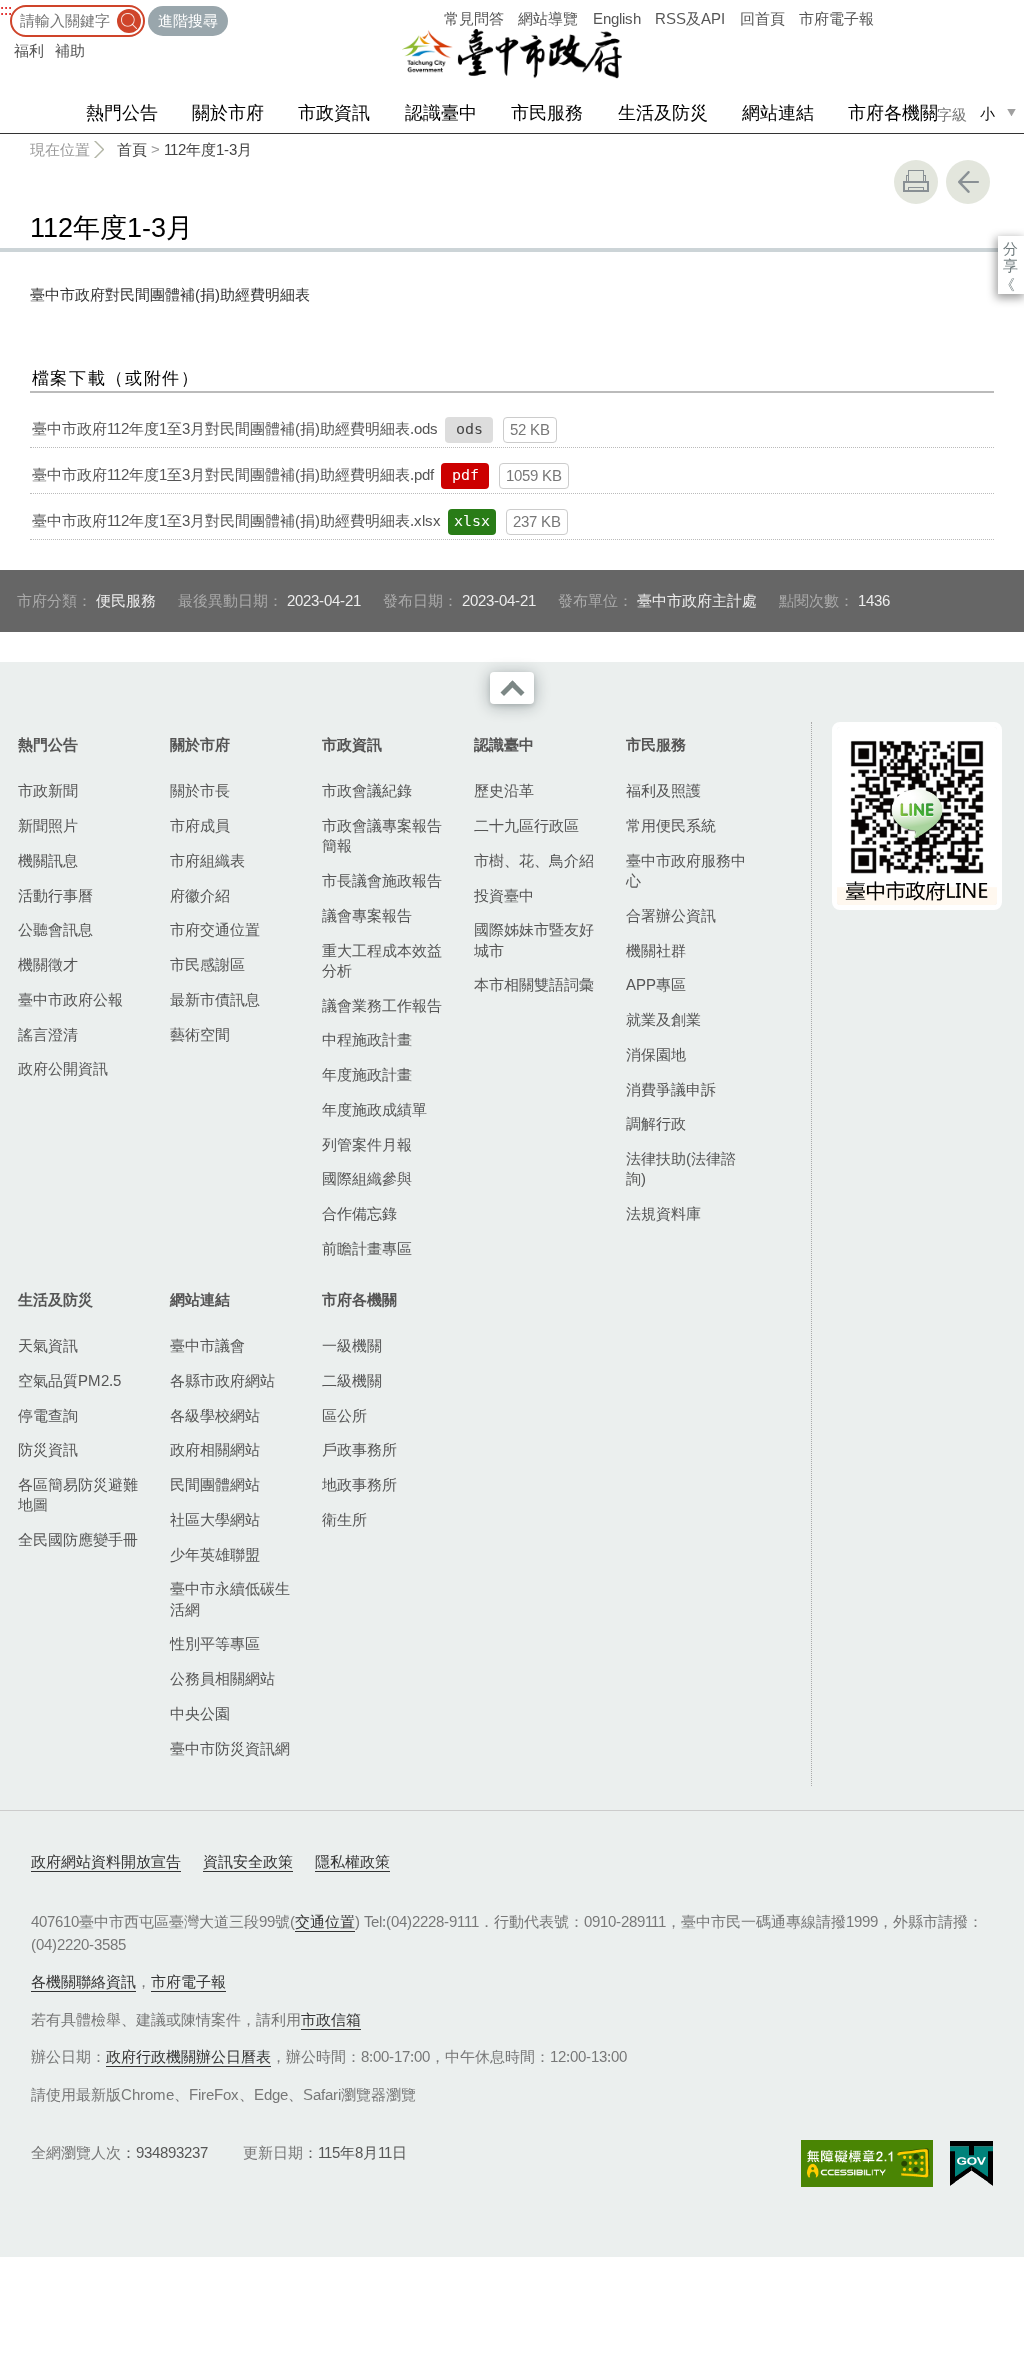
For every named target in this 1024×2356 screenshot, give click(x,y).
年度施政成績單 (374, 1109)
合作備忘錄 (359, 1213)
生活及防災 (663, 113)
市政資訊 (334, 113)
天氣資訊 (48, 1345)
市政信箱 (331, 2019)
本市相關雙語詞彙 (534, 984)
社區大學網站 (215, 1519)
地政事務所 (359, 1484)
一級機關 (352, 1345)
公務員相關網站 (222, 1678)
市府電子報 (836, 18)
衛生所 (344, 1519)
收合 (512, 688)
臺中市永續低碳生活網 (230, 1598)
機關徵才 (48, 964)
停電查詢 (48, 1415)
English (617, 18)
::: (6, 9)
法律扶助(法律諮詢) (681, 1168)
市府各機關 (893, 113)
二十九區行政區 (526, 825)
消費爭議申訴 (671, 1089)
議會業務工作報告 (382, 1005)
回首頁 (762, 18)
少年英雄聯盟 (215, 1554)
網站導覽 (548, 18)
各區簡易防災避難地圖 (78, 1494)
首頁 (132, 149)
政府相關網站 (215, 1449)
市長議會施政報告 (382, 880)
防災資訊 (48, 1449)
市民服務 (547, 113)
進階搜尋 (188, 20)
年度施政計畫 (367, 1074)
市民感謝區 (207, 964)
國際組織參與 (367, 1178)
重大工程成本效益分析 (382, 960)
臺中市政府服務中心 (686, 870)
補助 (70, 50)
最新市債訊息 (215, 999)
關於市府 (228, 113)
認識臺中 (441, 113)
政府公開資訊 (63, 1068)
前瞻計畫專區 (367, 1248)
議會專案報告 (367, 915)
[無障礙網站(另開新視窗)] (867, 2163)
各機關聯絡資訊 (83, 1981)
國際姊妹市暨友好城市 (534, 939)
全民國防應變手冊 (78, 1539)
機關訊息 (48, 860)
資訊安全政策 (248, 1861)
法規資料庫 (663, 1213)
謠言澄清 (48, 1034)
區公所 (344, 1415)
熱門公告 (122, 113)
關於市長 (200, 790)
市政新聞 (48, 790)
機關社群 (656, 950)
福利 (29, 50)
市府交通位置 (215, 929)
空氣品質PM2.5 (69, 1380)
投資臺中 (504, 895)
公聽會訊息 (55, 929)
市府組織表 (207, 860)
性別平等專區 (215, 1643)
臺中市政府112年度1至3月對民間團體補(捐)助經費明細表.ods (235, 428)
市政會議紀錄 (367, 790)
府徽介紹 (200, 895)
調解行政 (656, 1123)
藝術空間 (200, 1034)
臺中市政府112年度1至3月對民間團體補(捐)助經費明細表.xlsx (236, 520)
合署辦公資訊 (671, 915)
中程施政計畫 (367, 1039)
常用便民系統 (671, 825)
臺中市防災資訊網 (230, 1748)
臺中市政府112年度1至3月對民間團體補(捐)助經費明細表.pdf (233, 474)
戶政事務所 (359, 1449)
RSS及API (690, 18)
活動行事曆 (55, 895)
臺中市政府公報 (70, 999)
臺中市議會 (207, 1345)
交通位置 (325, 1921)
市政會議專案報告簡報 (382, 835)
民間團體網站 (215, 1484)
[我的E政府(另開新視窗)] (971, 2164)
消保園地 (656, 1054)
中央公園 (200, 1713)
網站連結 (778, 113)
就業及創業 (663, 1019)
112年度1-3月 (208, 149)
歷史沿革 (504, 790)
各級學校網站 (215, 1415)
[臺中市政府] (512, 54)
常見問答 (474, 18)
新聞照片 (48, 825)
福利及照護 (663, 790)
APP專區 (656, 984)
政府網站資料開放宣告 (106, 1861)
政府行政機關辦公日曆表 (188, 2056)
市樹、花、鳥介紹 (534, 860)
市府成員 (200, 825)
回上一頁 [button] (968, 182)
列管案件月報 (367, 1144)
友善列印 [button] (916, 182)
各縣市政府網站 (222, 1380)
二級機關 (352, 1380)
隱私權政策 (352, 1861)
